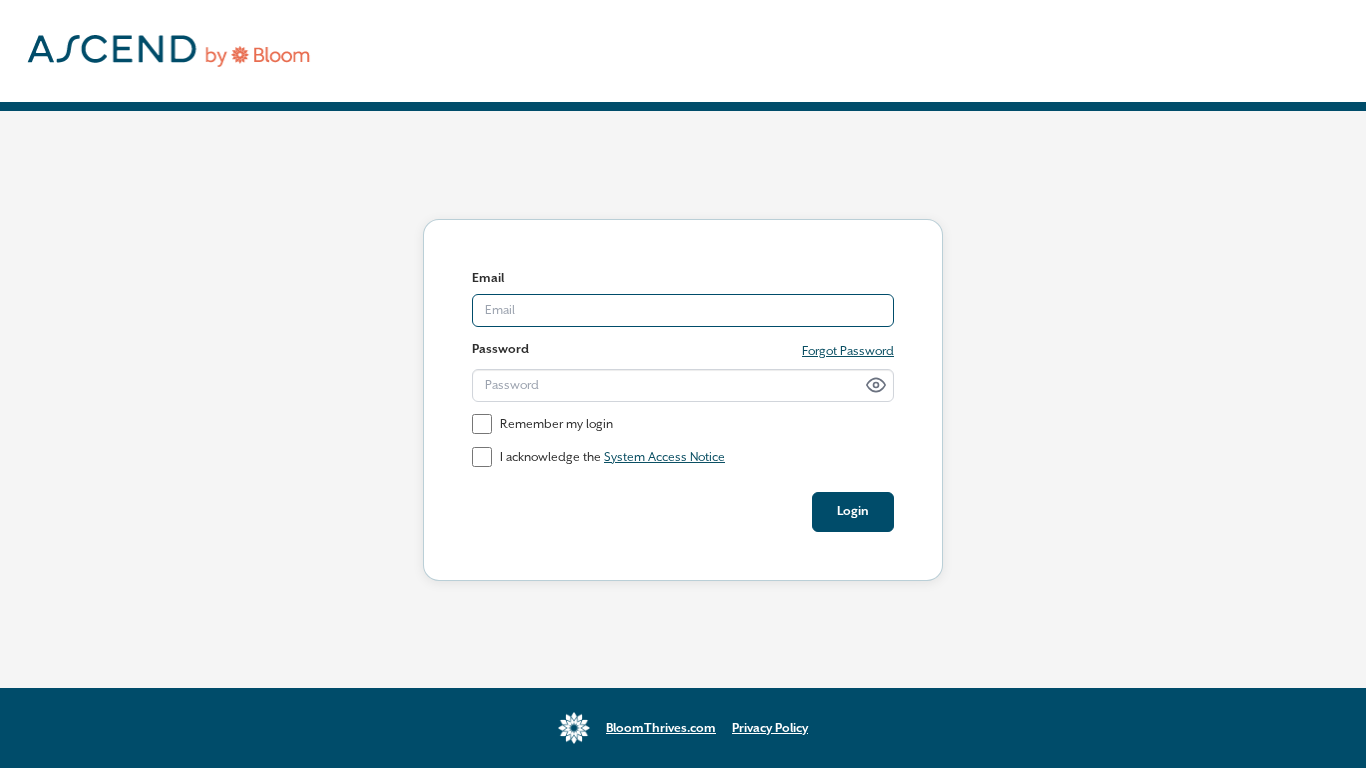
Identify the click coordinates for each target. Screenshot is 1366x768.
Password (500, 349)
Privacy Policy (770, 728)
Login (853, 511)
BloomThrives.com (661, 728)
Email (488, 278)
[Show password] (876, 385)
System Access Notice (664, 457)
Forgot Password (848, 351)
